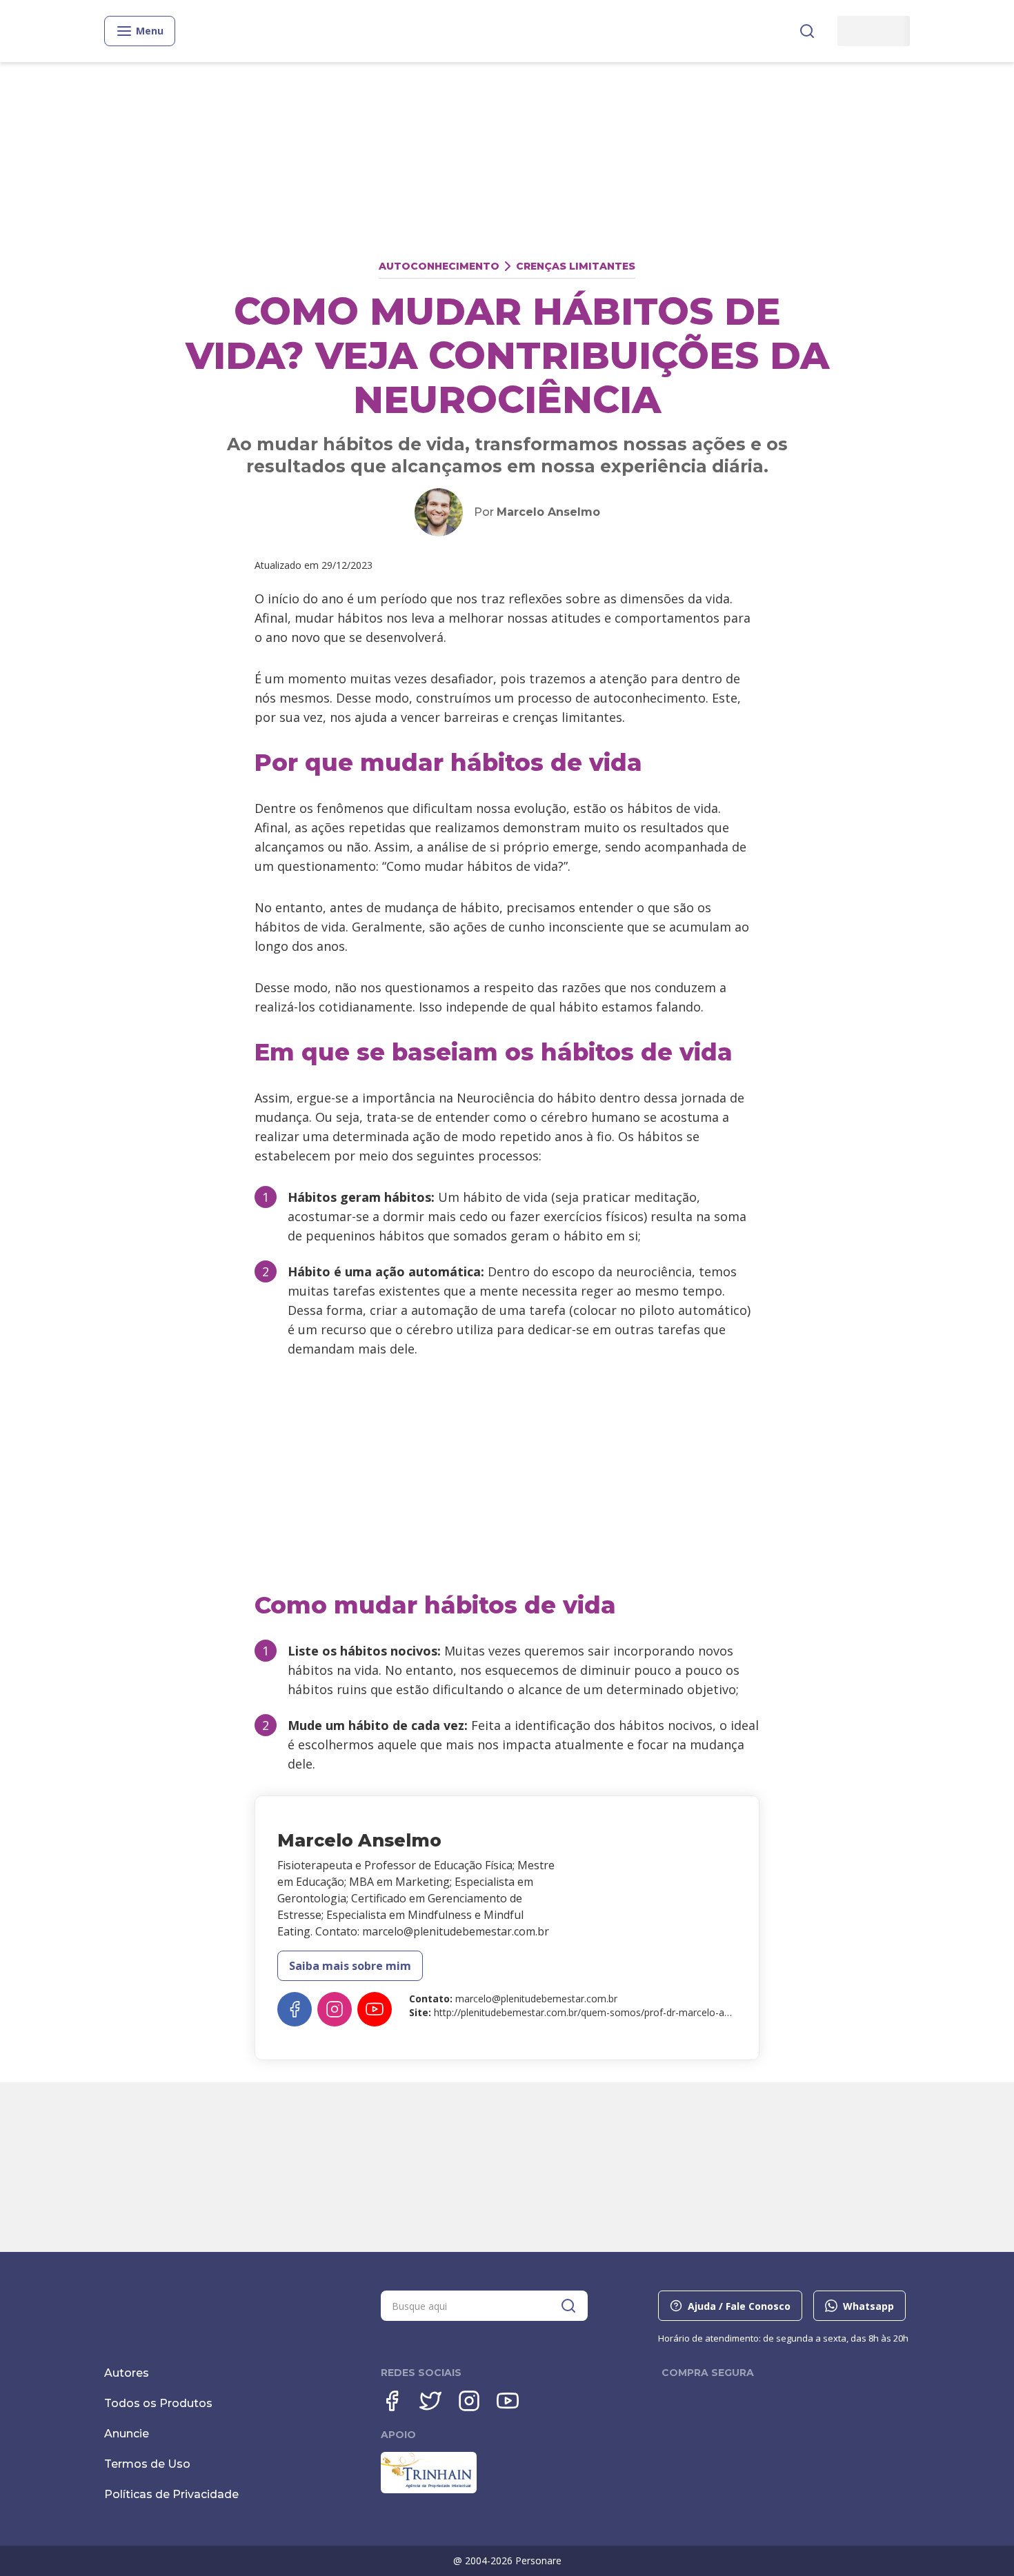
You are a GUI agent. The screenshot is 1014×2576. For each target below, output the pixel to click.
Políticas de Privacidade (171, 2494)
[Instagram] (335, 2009)
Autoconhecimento (439, 266)
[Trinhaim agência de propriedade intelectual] (429, 2490)
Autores (127, 2373)
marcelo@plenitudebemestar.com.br (536, 1999)
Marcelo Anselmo (548, 512)
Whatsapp (868, 2306)
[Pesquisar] (807, 31)
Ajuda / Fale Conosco (739, 2306)
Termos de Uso (147, 2464)
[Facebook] (295, 2009)
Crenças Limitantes (576, 266)
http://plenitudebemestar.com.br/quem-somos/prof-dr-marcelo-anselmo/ (597, 2012)
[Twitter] (430, 2401)
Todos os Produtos (158, 2403)
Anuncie (127, 2434)
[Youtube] (375, 2009)
